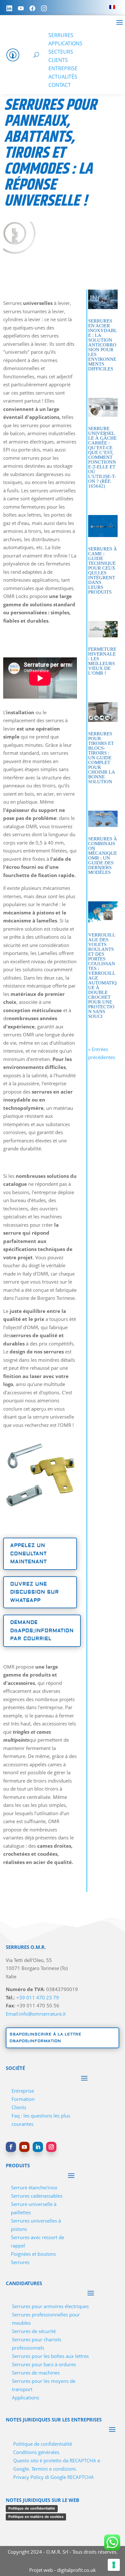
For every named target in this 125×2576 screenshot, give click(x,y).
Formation (23, 2099)
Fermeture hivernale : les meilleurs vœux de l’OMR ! (102, 661)
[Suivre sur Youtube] (24, 2147)
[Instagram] (44, 8)
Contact (60, 85)
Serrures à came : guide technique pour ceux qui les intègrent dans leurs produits (103, 570)
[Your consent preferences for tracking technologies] (114, 2565)
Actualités (63, 77)
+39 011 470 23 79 (38, 1997)
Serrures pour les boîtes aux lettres (50, 2356)
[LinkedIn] (9, 8)
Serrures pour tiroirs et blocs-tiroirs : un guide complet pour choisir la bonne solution (101, 758)
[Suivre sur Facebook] (11, 2147)
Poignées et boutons (33, 2254)
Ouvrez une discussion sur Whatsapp (35, 1592)
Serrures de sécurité (34, 2331)
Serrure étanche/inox (34, 2187)
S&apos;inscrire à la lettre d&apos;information (46, 2038)
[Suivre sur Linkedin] (38, 2147)
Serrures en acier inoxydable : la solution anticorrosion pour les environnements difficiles (103, 345)
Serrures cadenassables (37, 2196)
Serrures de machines (36, 2373)
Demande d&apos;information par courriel (42, 1631)
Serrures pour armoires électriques (50, 2306)
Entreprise (63, 68)
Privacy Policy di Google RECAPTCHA (54, 2477)
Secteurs (61, 52)
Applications (65, 43)
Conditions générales (36, 2452)
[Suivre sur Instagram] (51, 2147)
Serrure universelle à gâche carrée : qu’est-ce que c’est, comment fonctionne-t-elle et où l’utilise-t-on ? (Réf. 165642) (102, 457)
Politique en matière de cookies (36, 2517)
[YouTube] (21, 8)
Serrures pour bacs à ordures (44, 2364)
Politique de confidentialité (43, 2444)
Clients (58, 60)
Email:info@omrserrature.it (36, 2014)
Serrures (61, 35)
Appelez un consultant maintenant (29, 1554)
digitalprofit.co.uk (76, 2570)
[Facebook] (32, 8)
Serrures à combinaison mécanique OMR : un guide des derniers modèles (103, 856)
